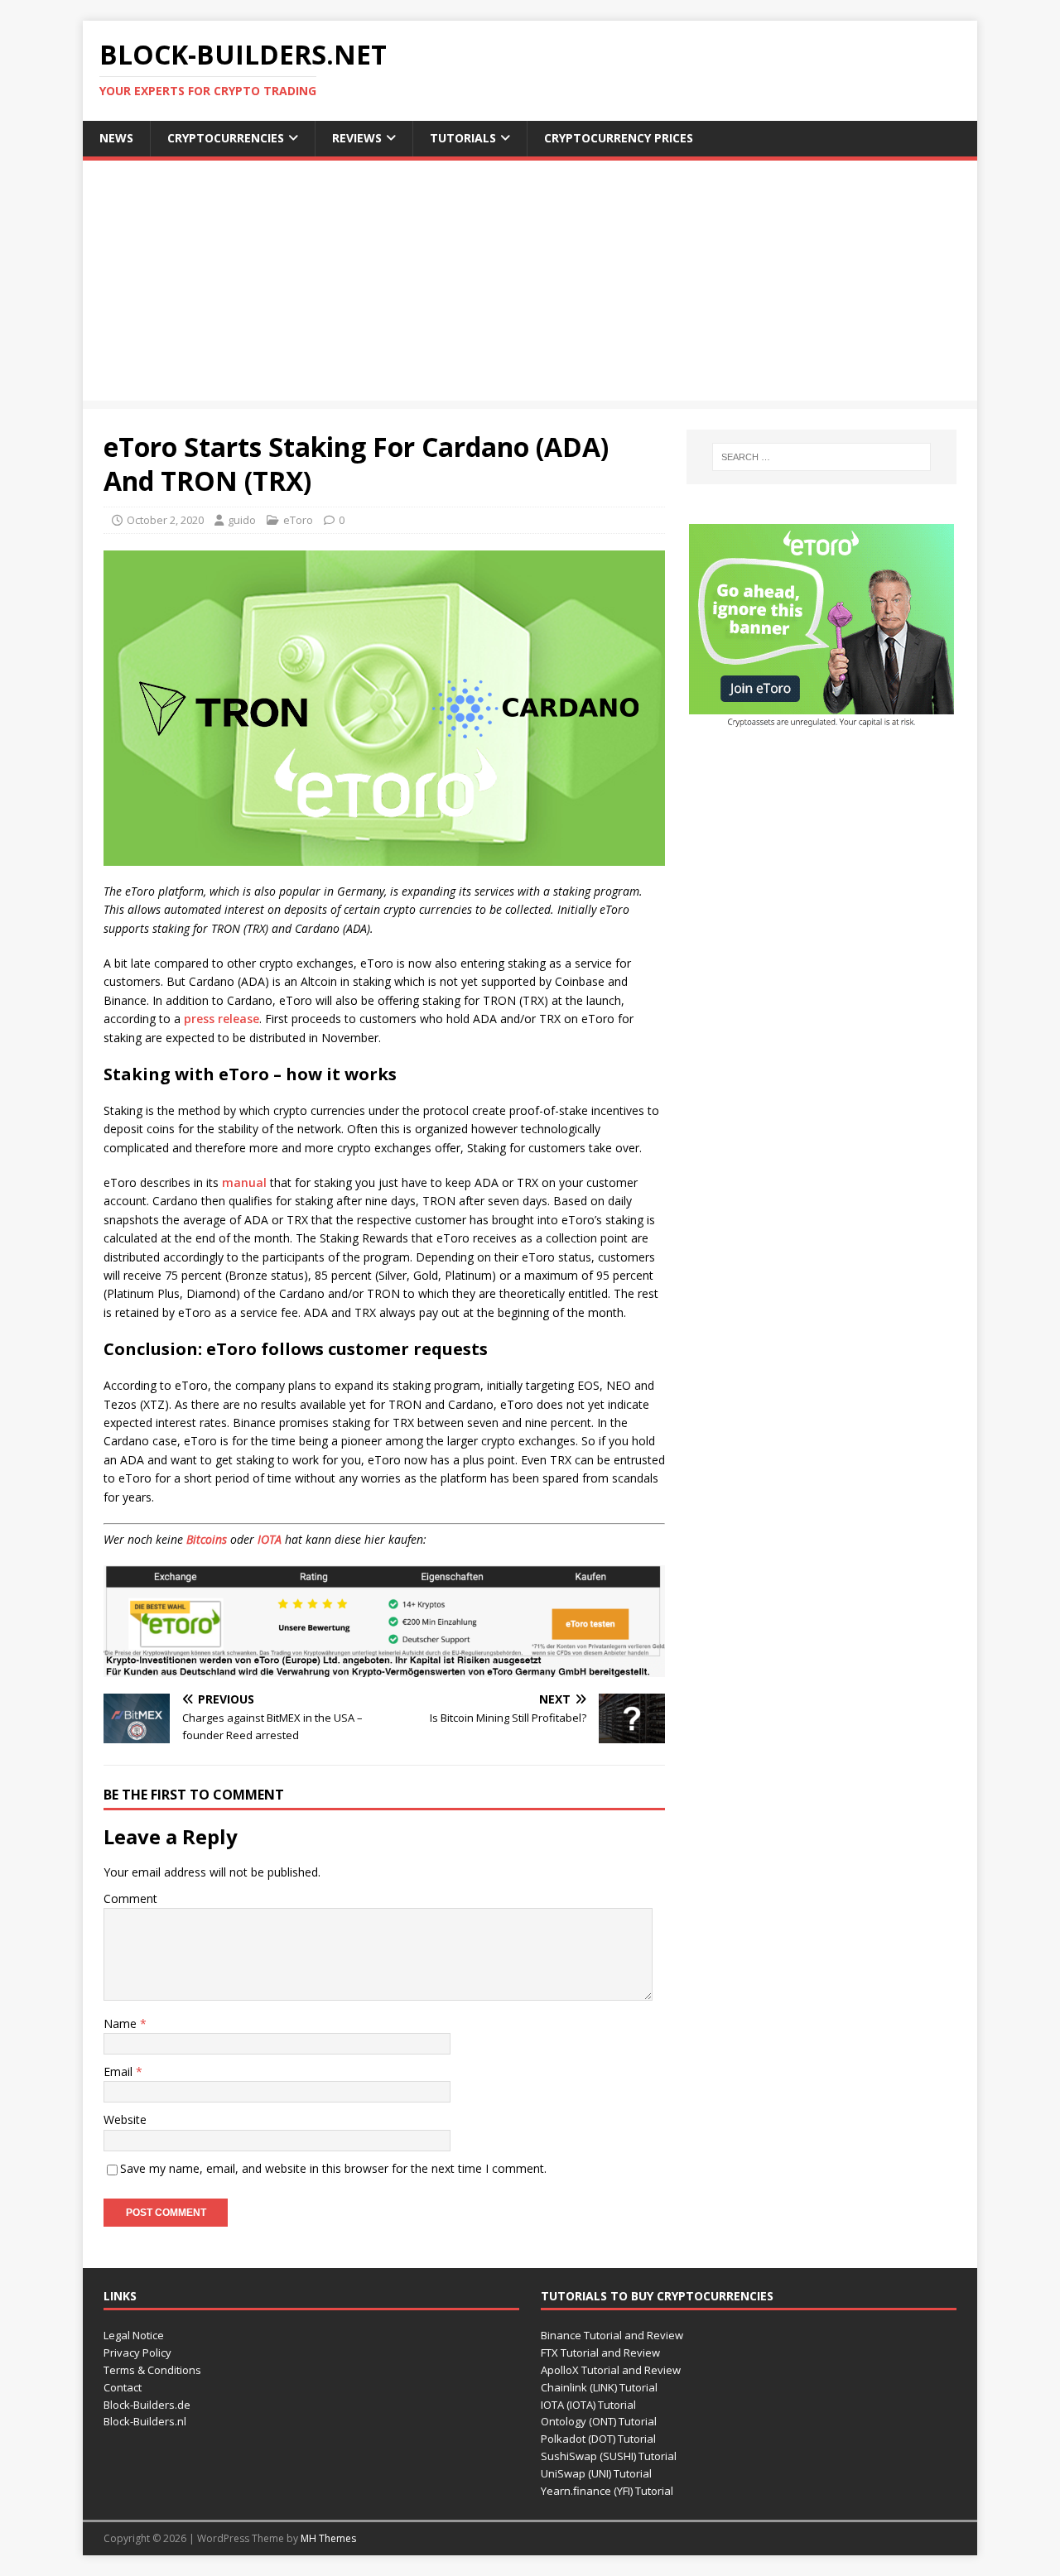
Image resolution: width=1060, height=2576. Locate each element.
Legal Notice (134, 2335)
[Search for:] (821, 457)
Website (125, 2119)
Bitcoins (207, 1539)
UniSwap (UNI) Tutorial (596, 2473)
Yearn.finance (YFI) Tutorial (607, 2491)
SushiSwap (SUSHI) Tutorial (609, 2456)
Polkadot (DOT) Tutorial (598, 2439)
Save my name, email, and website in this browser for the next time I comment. (333, 2168)
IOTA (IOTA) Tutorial (588, 2405)
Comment (130, 1898)
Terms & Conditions (152, 2370)
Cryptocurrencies (226, 138)
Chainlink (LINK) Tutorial (599, 2387)
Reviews (357, 138)
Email (120, 2071)
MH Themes (328, 2538)
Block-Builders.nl (145, 2421)
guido (242, 520)
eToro (298, 520)
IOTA (270, 1539)
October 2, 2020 (165, 520)
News (116, 138)
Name (122, 2023)
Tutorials (463, 138)
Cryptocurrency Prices (619, 138)
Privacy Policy (137, 2353)
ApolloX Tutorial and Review (611, 2370)
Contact (123, 2387)
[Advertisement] (530, 285)
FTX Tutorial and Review (600, 2353)
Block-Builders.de (147, 2405)
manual (244, 1182)
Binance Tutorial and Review (612, 2335)
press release (222, 1019)
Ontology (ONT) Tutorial (599, 2421)
